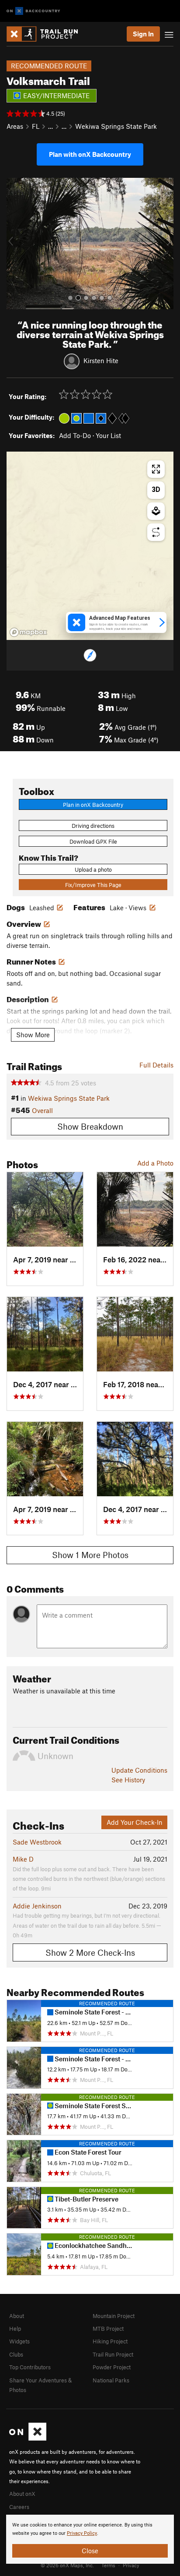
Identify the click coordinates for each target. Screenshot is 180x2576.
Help (15, 2329)
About (17, 2316)
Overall (42, 1110)
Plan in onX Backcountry (93, 805)
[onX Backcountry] (33, 11)
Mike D (23, 1859)
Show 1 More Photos (90, 1555)
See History (128, 1780)
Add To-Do (75, 435)
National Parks (111, 2380)
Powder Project (112, 2367)
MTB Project (108, 2329)
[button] (15, 244)
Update (139, 1770)
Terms (108, 2565)
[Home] (47, 34)
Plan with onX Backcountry (90, 154)
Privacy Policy (82, 2533)
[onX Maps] (28, 2438)
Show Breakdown (90, 1126)
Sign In (143, 34)
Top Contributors (30, 2367)
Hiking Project (110, 2341)
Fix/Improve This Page (93, 885)
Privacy (131, 2565)
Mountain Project (114, 2316)
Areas (15, 126)
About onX (22, 2494)
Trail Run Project (113, 2354)
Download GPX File (93, 841)
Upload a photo (93, 869)
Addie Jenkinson (37, 1906)
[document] (90, 2539)
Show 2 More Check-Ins (90, 1952)
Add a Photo (155, 1163)
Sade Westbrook (37, 1842)
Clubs (16, 2354)
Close (90, 2551)
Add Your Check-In (135, 1822)
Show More (33, 1035)
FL (36, 126)
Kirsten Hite (101, 360)
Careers (19, 2507)
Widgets (19, 2341)
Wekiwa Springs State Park (116, 126)
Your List (108, 435)
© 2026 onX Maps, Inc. (67, 2565)
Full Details (156, 1065)
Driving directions (93, 826)
